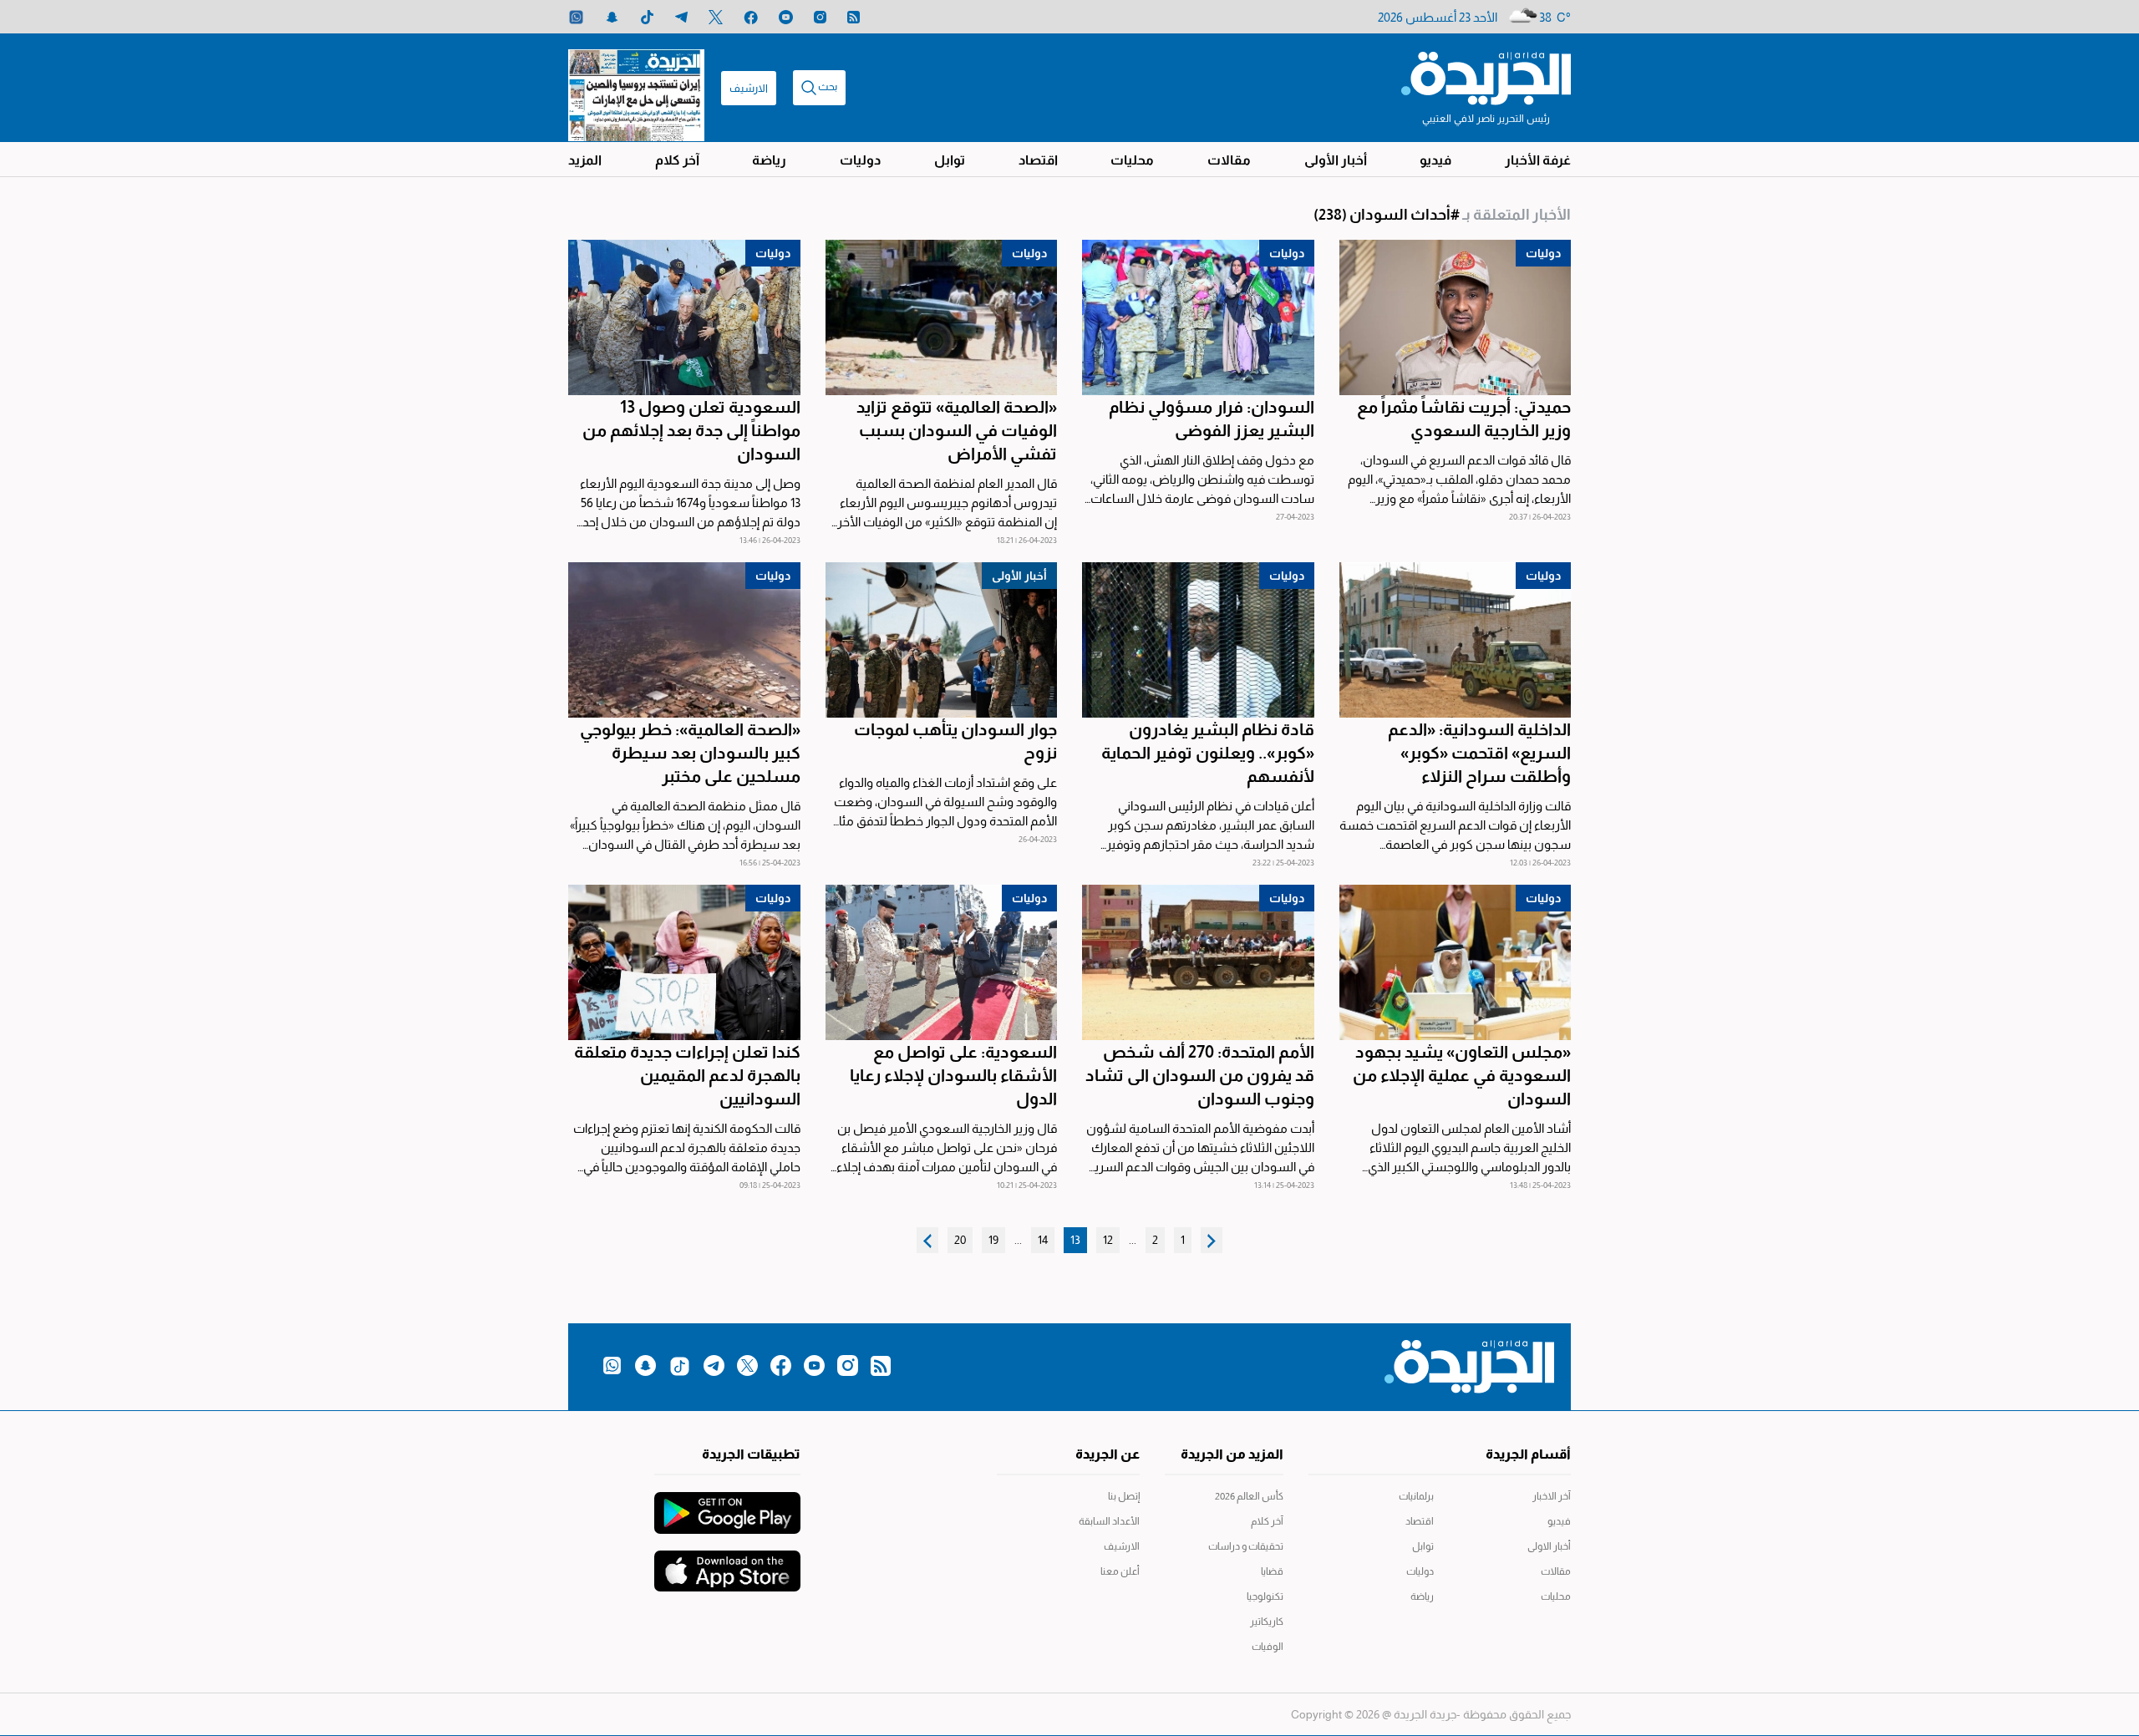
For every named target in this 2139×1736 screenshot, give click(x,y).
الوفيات (1268, 1647)
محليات (1132, 160)
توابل (950, 160)
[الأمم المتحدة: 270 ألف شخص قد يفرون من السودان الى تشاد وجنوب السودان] (1198, 962)
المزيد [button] (585, 160)
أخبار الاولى (1549, 1546)
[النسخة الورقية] (636, 88)
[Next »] (927, 1240)
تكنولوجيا (1265, 1596)
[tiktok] (647, 17)
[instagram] (820, 17)
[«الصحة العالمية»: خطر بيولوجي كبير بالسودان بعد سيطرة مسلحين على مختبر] (684, 640)
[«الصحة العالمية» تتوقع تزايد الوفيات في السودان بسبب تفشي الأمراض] (942, 317)
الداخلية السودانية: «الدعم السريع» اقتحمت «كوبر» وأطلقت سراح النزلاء (1479, 753)
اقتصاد (1038, 160)
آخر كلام (677, 160)
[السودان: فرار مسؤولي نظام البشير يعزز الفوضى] (1198, 317)
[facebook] (751, 17)
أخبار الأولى (1336, 160)
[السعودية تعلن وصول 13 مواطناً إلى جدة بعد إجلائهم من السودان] (684, 317)
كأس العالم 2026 (1249, 1496)
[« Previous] (1212, 1240)
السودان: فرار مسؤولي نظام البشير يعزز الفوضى (1212, 419)
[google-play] (727, 1505)
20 (960, 1240)
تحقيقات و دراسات (1246, 1546)
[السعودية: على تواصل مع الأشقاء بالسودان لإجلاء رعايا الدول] (942, 962)
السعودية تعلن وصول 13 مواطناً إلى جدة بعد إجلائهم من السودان (691, 430)
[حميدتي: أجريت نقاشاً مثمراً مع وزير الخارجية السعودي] (1456, 317)
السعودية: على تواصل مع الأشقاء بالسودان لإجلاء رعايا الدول (953, 1075)
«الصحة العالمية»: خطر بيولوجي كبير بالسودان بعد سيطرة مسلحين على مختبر (690, 753)
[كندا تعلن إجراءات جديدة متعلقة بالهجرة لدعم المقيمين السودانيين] (684, 962)
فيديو (1435, 160)
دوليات (860, 160)
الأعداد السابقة (1109, 1521)
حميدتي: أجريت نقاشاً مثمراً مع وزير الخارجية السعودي (1464, 419)
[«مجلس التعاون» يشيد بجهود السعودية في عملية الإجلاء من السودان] (1456, 962)
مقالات (1229, 160)
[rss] (854, 17)
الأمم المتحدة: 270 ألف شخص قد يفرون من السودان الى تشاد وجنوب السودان (1200, 1075)
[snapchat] (612, 17)
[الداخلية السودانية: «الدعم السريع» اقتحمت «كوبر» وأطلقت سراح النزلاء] (1456, 640)
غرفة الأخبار (1538, 160)
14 (1043, 1240)
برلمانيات (1416, 1496)
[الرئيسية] (1486, 77)
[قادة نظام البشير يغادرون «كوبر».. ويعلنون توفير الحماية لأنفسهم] (1198, 640)
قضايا (1272, 1571)
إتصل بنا (1124, 1496)
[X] (716, 17)
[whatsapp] (576, 17)
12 (1108, 1240)
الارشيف (749, 88)
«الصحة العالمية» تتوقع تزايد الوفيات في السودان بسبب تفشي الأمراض (957, 430)
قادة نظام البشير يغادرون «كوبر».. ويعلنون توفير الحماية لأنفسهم (1208, 753)
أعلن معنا (1120, 1571)
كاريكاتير (1267, 1622)
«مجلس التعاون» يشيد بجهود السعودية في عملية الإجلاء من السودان (1462, 1075)
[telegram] (681, 17)
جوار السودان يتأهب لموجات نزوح (955, 741)
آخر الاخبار (1552, 1496)
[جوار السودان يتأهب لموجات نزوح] (942, 640)
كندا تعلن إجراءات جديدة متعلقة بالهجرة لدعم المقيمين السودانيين (687, 1075)
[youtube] (786, 17)
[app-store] (727, 1563)
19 (993, 1240)
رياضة (769, 160)
